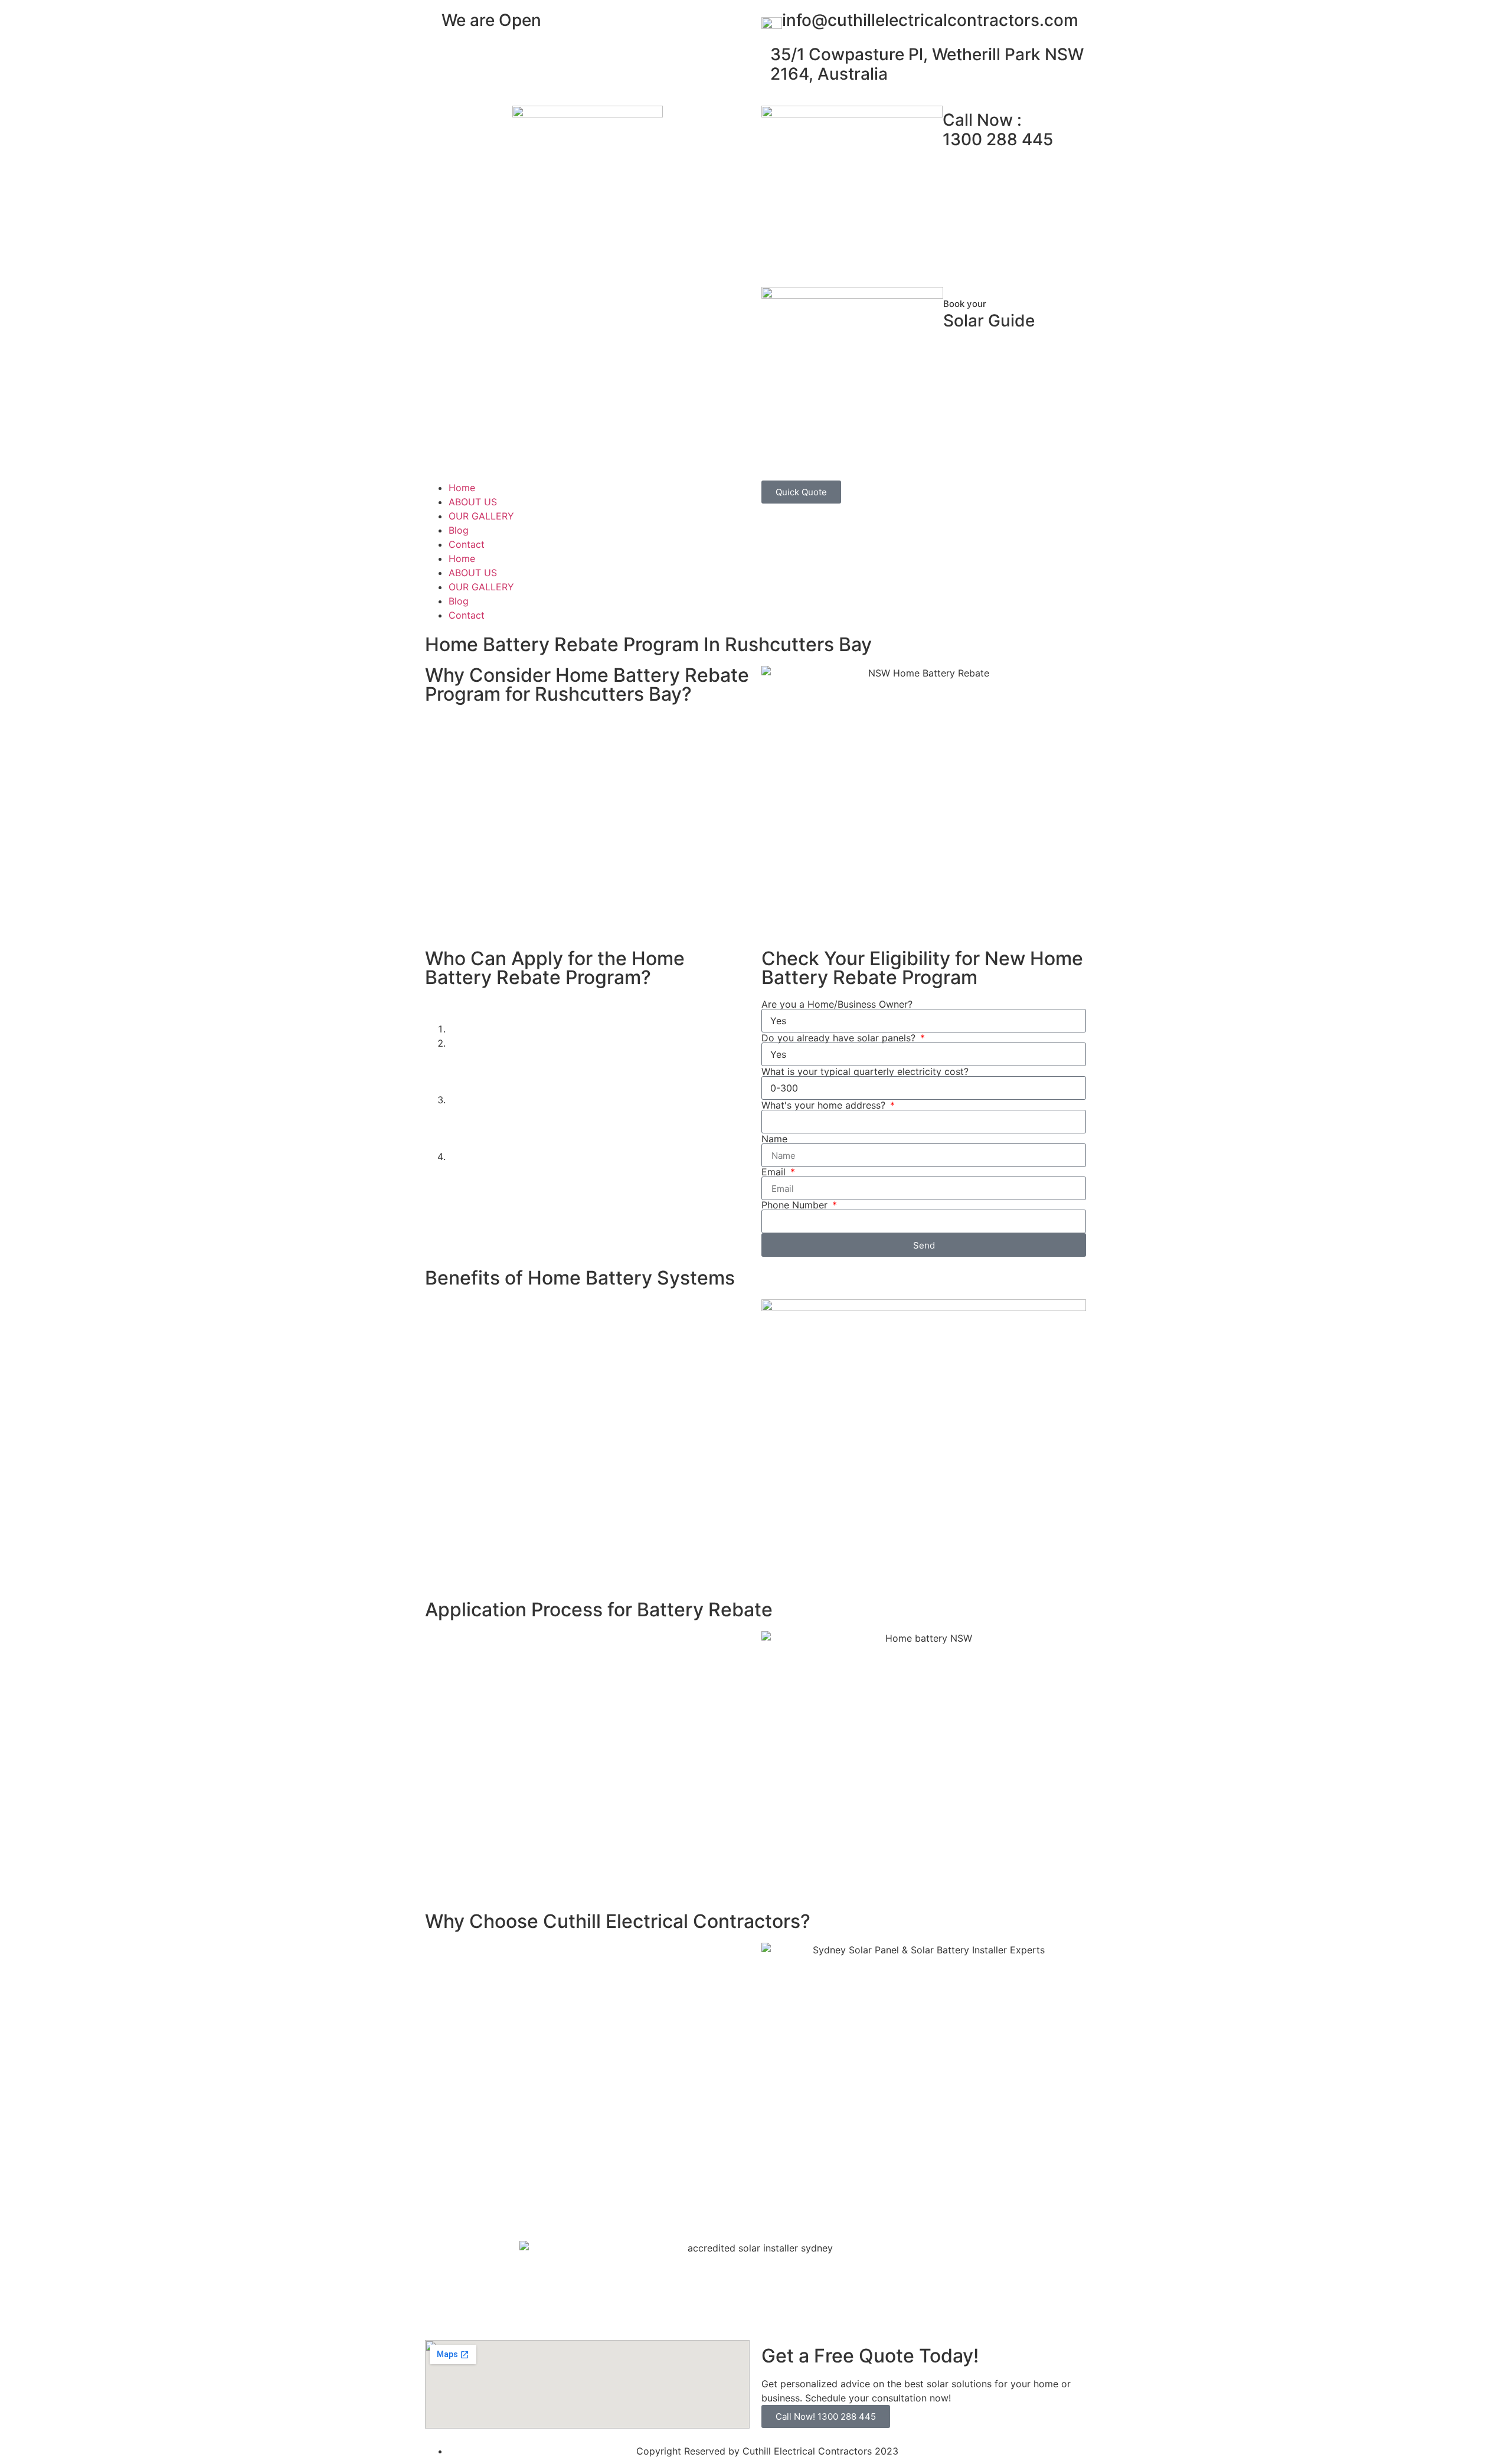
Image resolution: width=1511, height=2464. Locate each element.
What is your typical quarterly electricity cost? (865, 1071)
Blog (459, 530)
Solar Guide (989, 315)
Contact (467, 544)
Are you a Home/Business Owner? (837, 1004)
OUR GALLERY (481, 516)
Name (774, 1139)
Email (775, 1172)
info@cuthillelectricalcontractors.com (930, 20)
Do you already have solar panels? (840, 1038)
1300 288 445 (998, 130)
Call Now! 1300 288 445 (826, 2416)
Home (462, 488)
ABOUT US (473, 502)
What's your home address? (825, 1105)
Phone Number (796, 1205)
